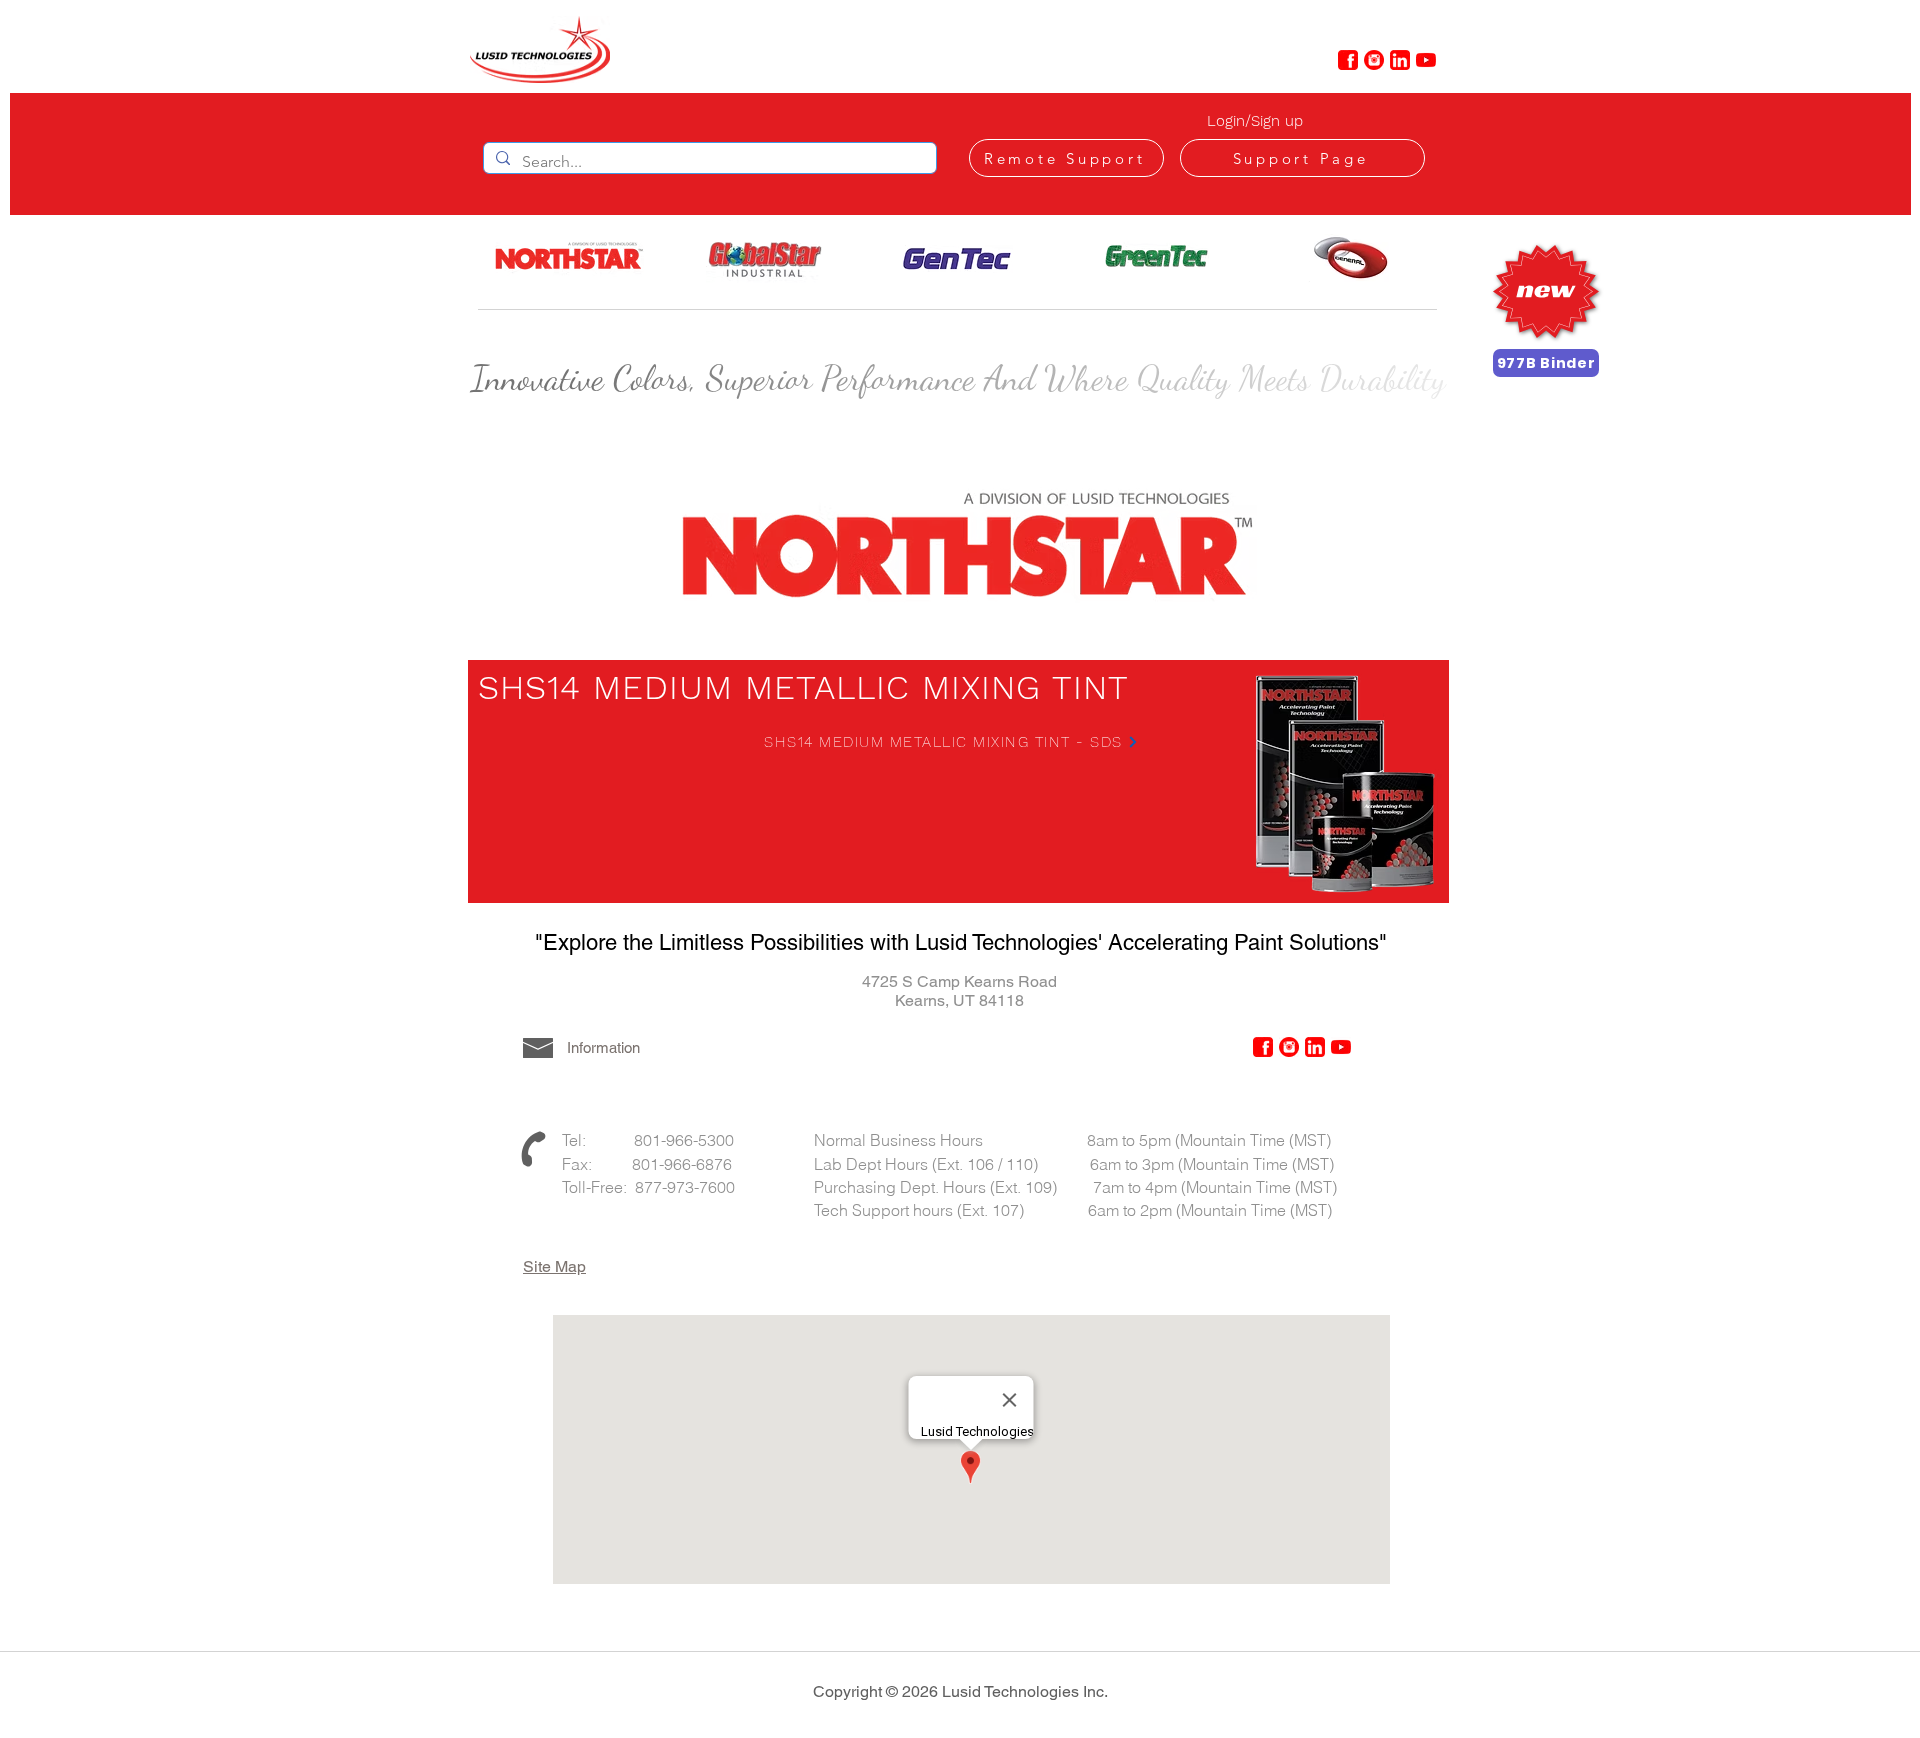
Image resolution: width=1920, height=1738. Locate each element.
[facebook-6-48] (1348, 60)
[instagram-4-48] (1374, 60)
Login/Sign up (1255, 121)
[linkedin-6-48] (1400, 60)
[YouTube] (1426, 60)
